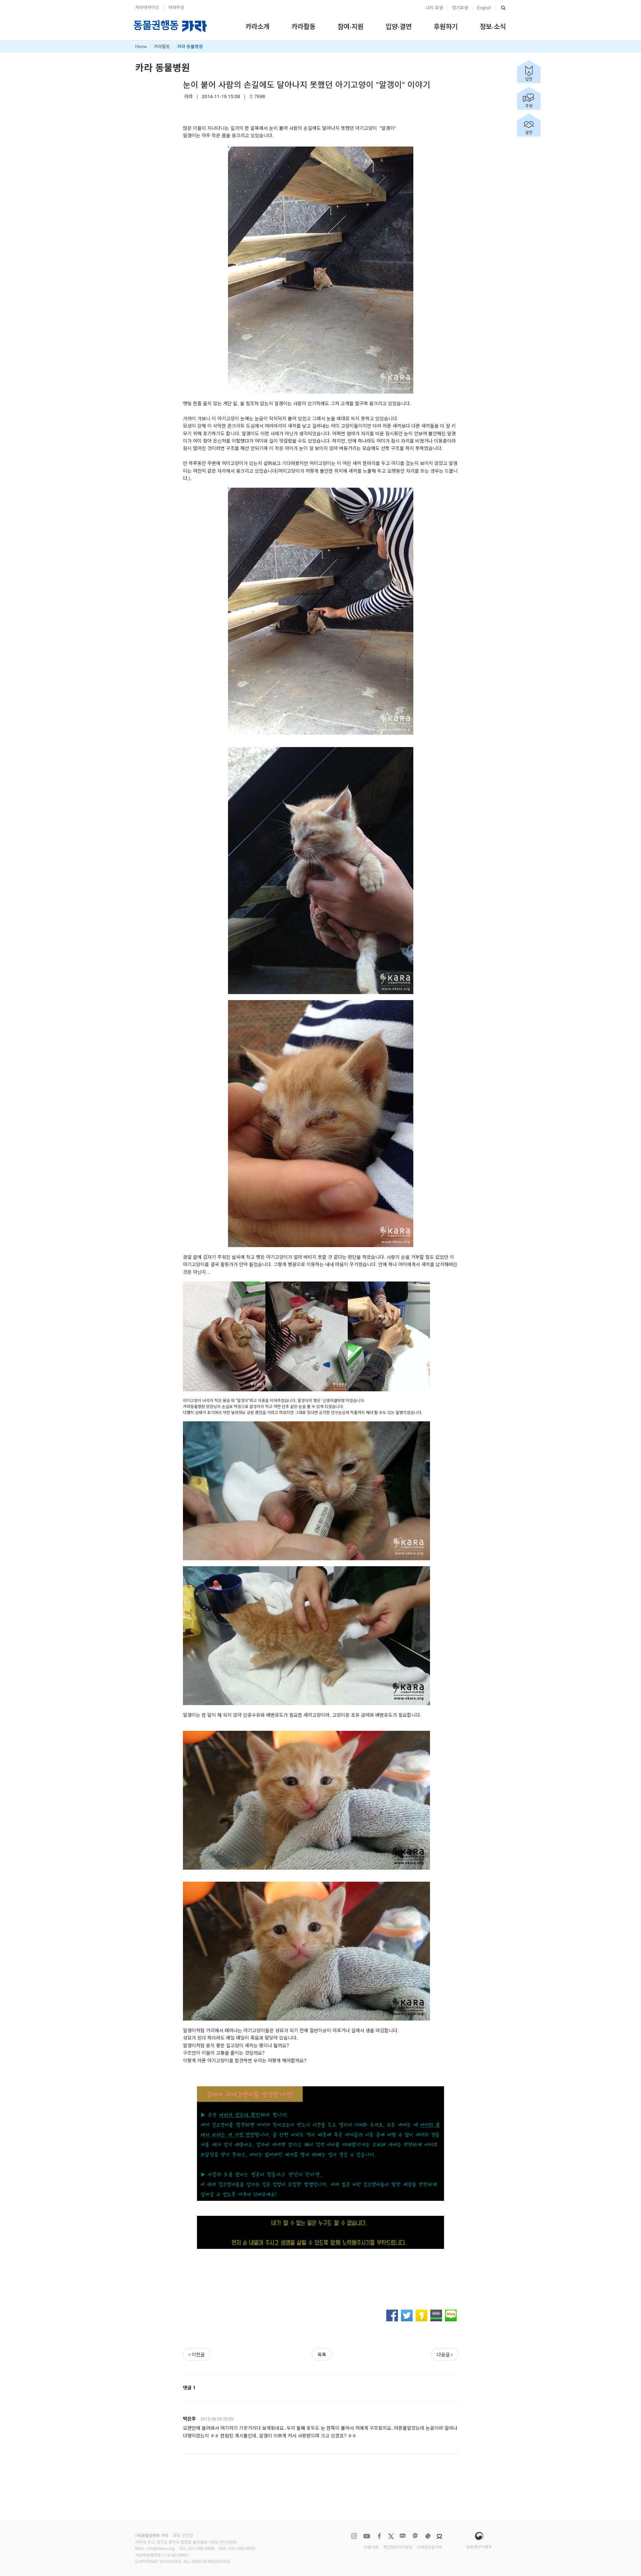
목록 (322, 2354)
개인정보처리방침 (398, 2547)
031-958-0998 (201, 2548)
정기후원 (460, 8)
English (484, 8)
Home (141, 46)
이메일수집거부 (430, 2547)
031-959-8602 (242, 2548)
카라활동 (162, 46)
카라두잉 (176, 7)
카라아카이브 (147, 7)
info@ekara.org (161, 2548)
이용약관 (371, 2547)
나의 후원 (434, 8)
